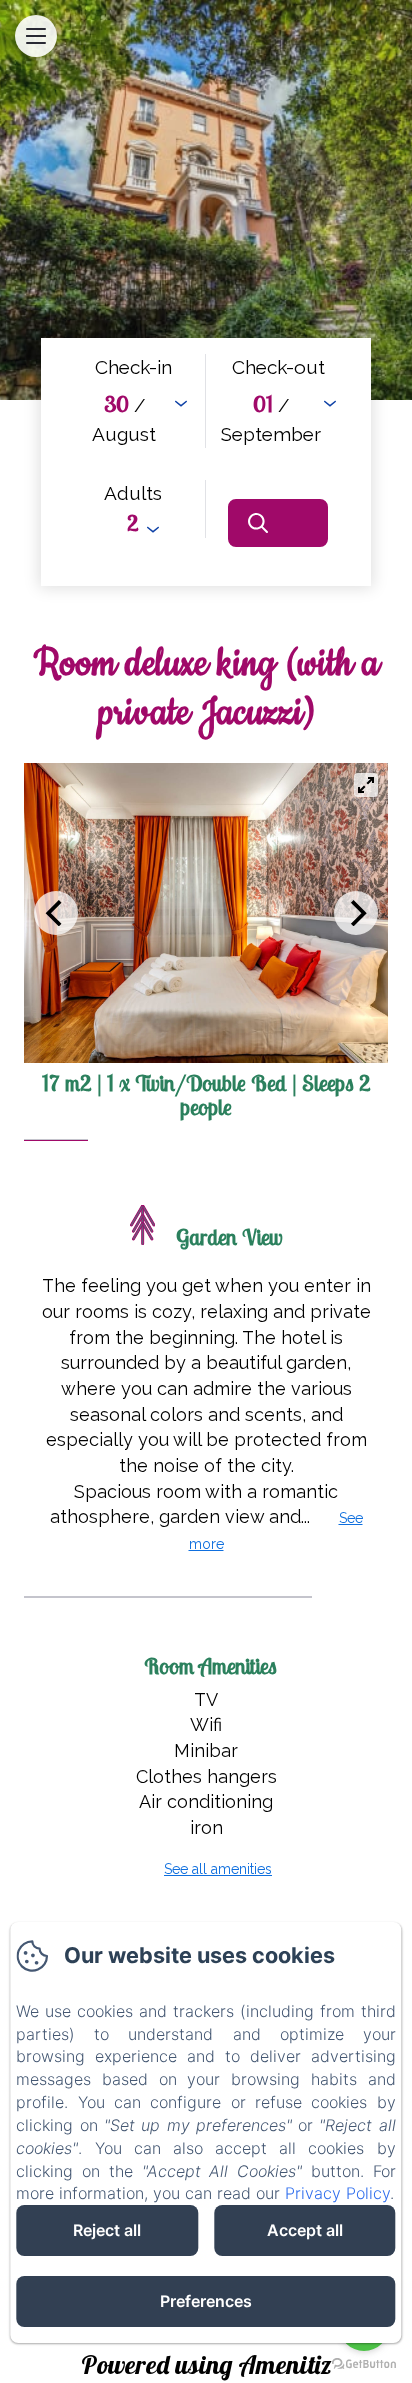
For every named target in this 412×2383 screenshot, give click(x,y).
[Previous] (56, 913)
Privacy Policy (337, 2193)
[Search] (278, 523)
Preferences (206, 2301)
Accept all (305, 2230)
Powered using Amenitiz (206, 2364)
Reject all (107, 2230)
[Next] (356, 913)
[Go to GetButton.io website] (364, 2363)
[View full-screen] (366, 785)
